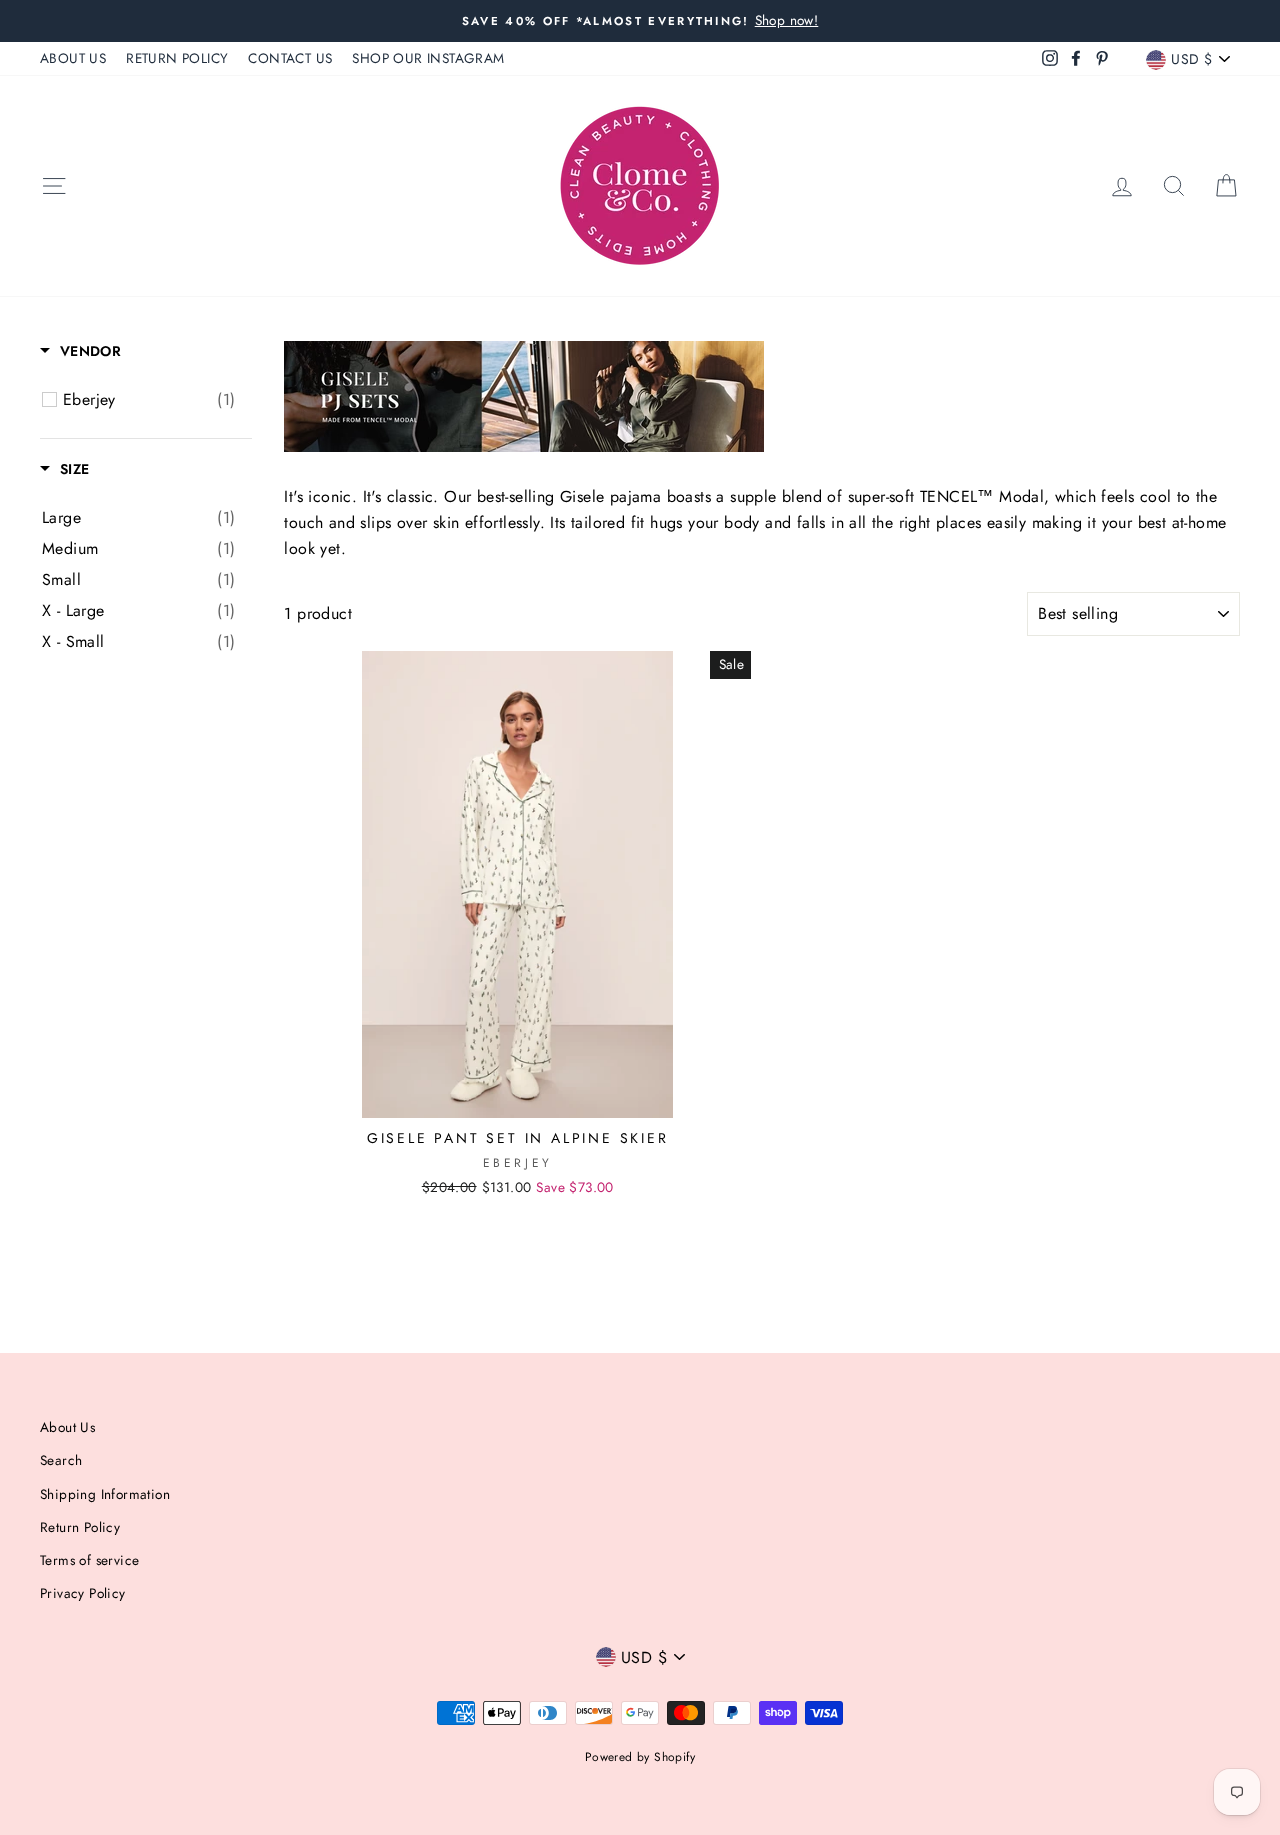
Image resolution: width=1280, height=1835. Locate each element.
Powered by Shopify (640, 1757)
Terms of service (89, 1560)
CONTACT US (290, 58)
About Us (67, 1427)
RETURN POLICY (177, 58)
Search (61, 1460)
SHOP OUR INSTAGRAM (428, 58)
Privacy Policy (83, 1593)
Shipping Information (105, 1494)
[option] (640, 21)
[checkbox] (149, 400)
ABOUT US (73, 58)
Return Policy (80, 1527)
